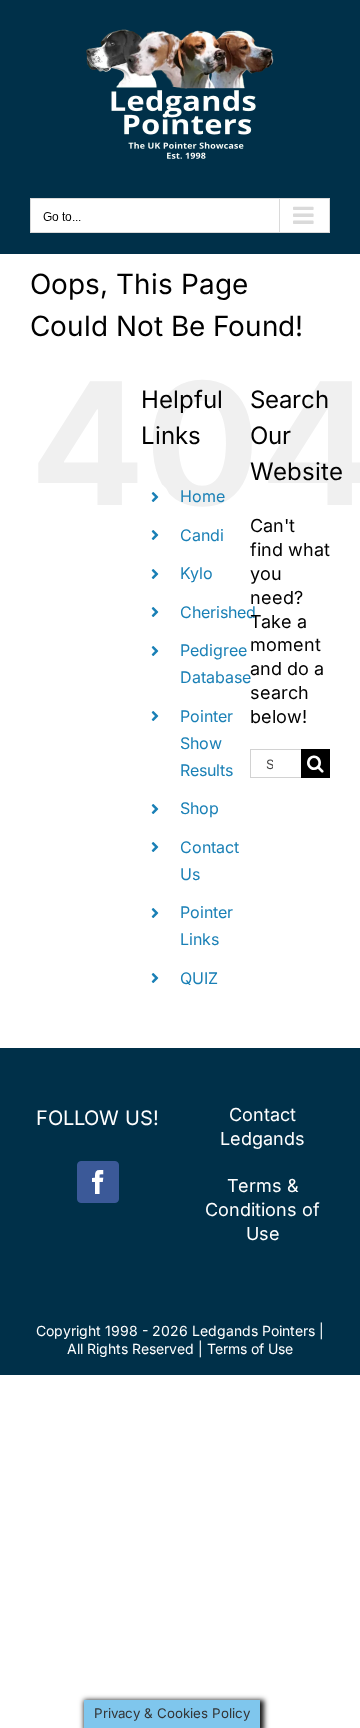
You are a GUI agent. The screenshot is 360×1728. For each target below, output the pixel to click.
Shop (199, 808)
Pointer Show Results (206, 743)
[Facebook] (98, 1182)
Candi (202, 535)
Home (202, 496)
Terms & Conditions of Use (262, 1209)
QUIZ (199, 978)
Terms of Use (250, 1348)
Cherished (218, 612)
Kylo (196, 573)
